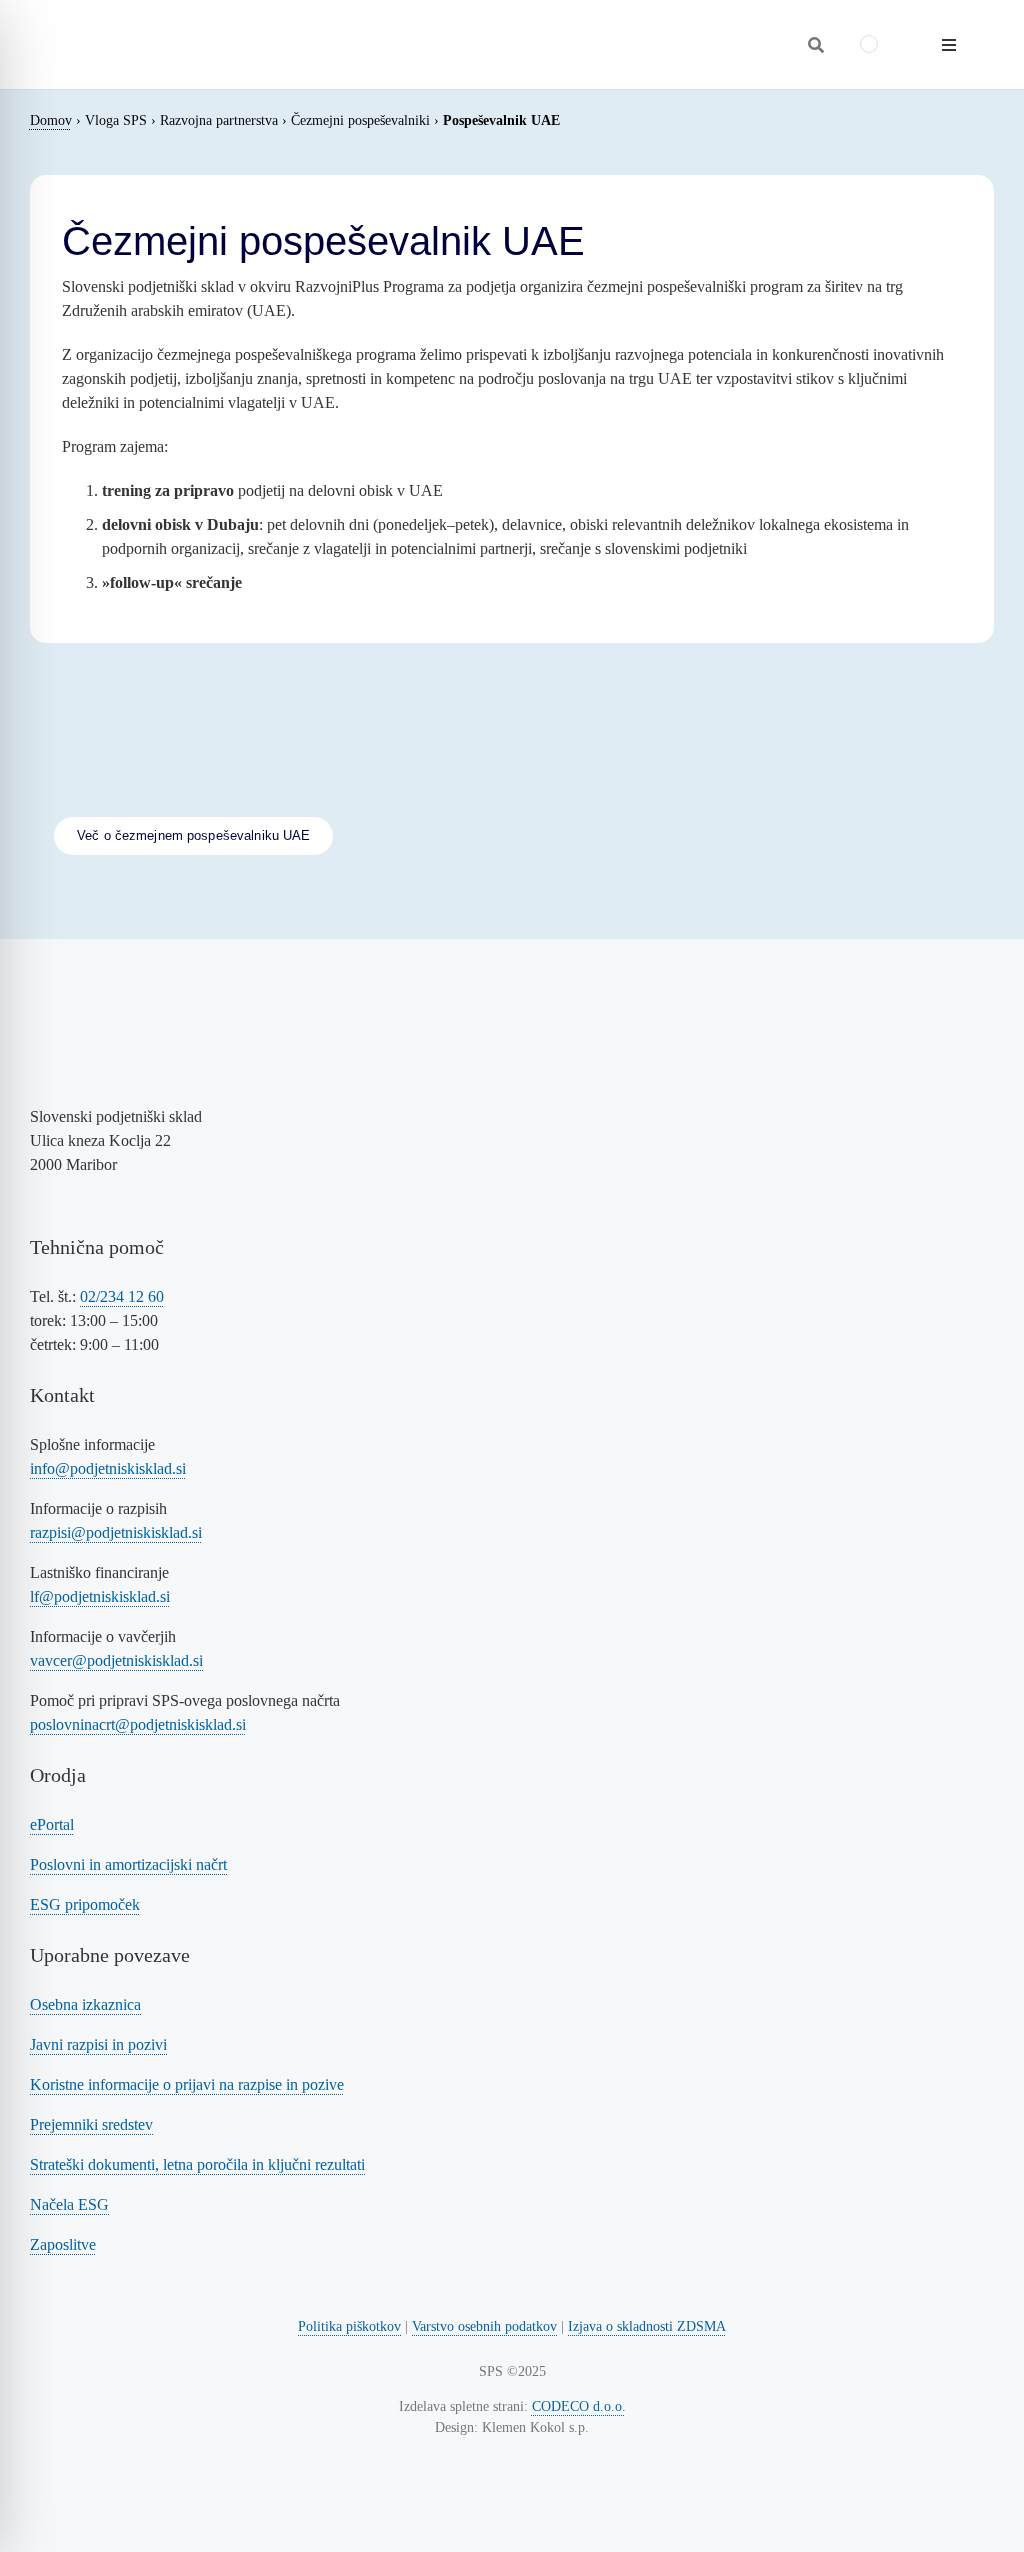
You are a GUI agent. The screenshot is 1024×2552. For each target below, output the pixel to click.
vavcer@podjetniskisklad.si (116, 1660)
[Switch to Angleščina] (869, 44)
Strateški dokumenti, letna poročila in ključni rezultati (197, 2164)
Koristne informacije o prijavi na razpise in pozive (187, 2084)
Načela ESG (69, 2204)
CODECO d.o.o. (579, 2406)
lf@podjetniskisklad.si (100, 1596)
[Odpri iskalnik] (816, 45)
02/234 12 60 (122, 1296)
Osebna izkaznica (85, 2004)
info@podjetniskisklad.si (108, 1468)
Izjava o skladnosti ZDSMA (647, 2326)
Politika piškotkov (349, 2326)
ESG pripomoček (85, 1904)
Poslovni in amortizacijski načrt (128, 1864)
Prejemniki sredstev (91, 2124)
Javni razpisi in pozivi (98, 2044)
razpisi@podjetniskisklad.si (116, 1532)
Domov (51, 120)
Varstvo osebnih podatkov (484, 2326)
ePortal (52, 1824)
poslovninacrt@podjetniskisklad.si (138, 1724)
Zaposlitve (63, 2244)
